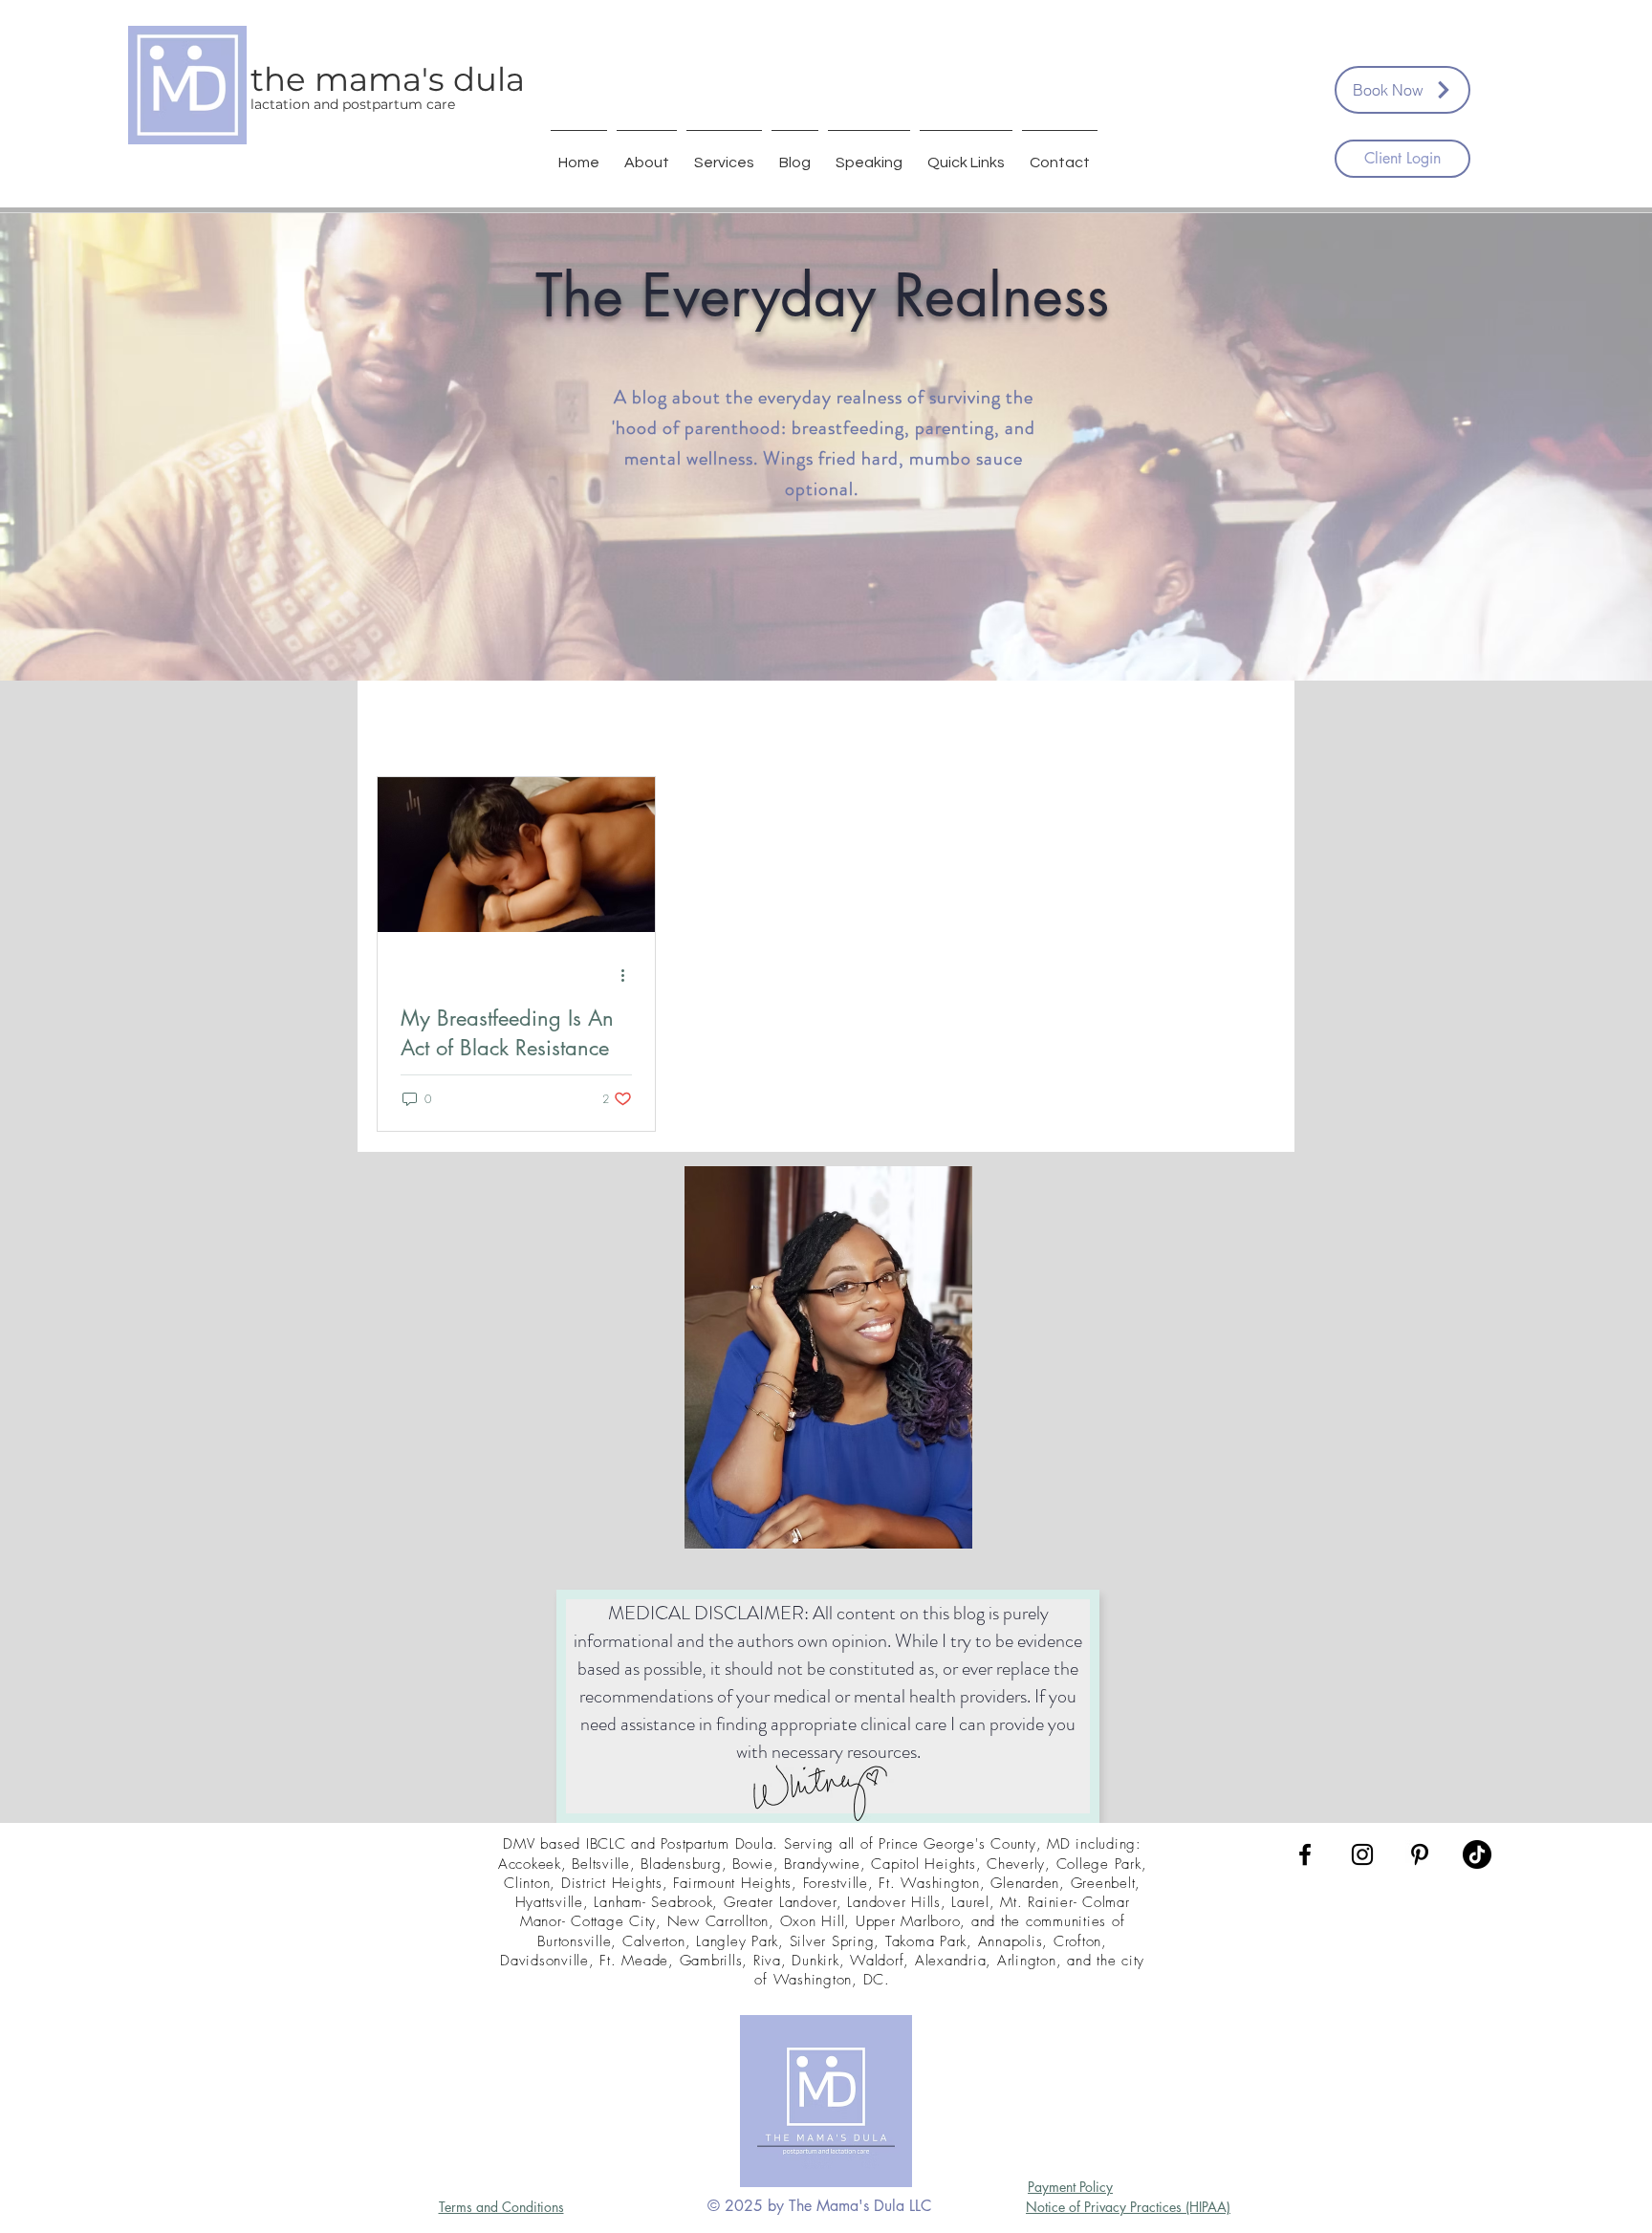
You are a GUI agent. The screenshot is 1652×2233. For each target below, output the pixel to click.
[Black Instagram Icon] (1362, 1854)
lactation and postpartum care (353, 104)
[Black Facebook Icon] (1305, 1854)
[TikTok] (1477, 1854)
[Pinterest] (1420, 1854)
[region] (828, 1361)
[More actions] (629, 975)
